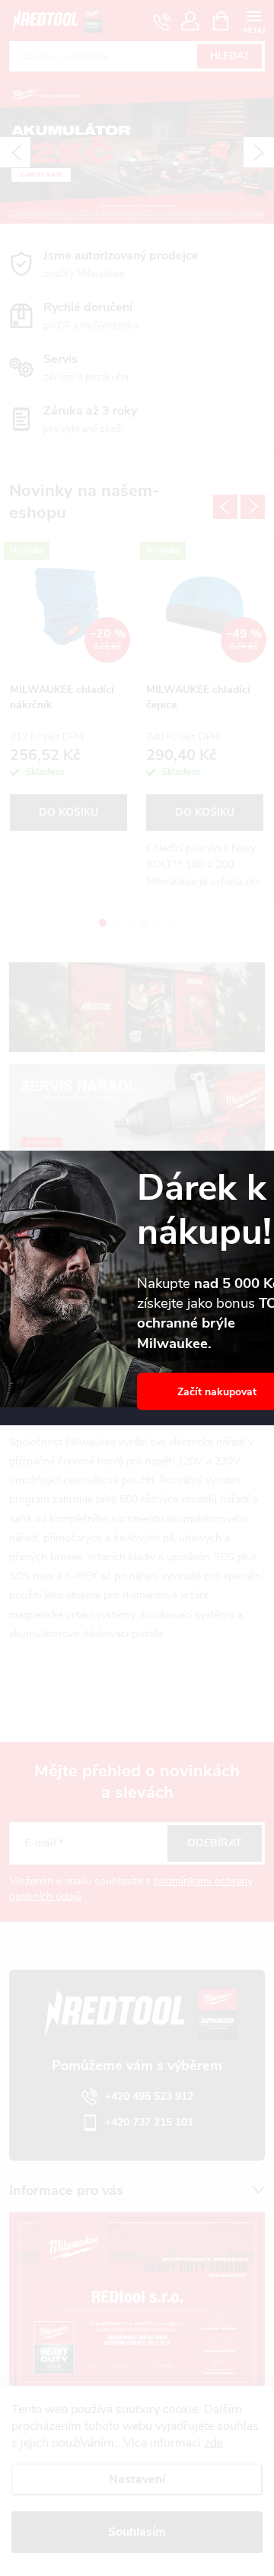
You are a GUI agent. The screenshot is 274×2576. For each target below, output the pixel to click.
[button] (15, 152)
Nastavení (137, 2479)
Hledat (230, 56)
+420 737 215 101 (149, 2122)
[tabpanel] (69, 719)
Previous (225, 507)
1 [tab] (103, 923)
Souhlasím (137, 2532)
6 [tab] (171, 923)
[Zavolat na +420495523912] (162, 21)
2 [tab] (116, 923)
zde (213, 2443)
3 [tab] (130, 923)
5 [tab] (158, 923)
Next (253, 507)
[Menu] (254, 20)
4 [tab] (144, 923)
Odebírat (215, 1843)
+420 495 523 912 (149, 2096)
